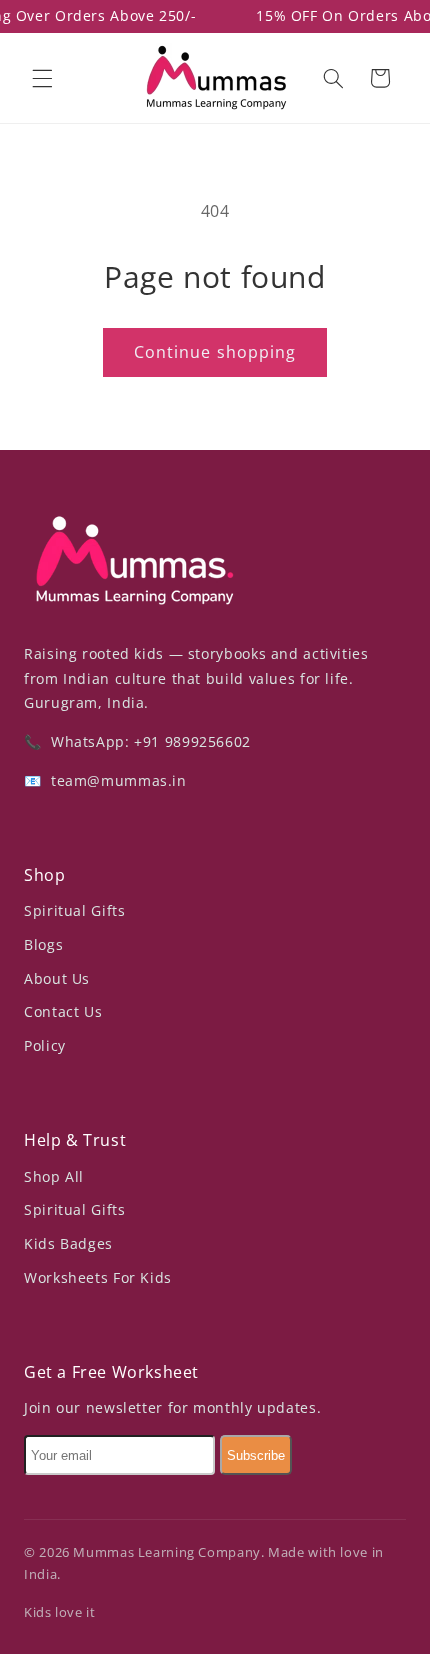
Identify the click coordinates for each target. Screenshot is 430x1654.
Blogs (43, 944)
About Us (57, 978)
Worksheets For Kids (98, 1277)
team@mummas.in (116, 780)
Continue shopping (215, 352)
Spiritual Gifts (74, 910)
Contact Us (63, 1011)
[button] (42, 78)
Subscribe (256, 1455)
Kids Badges (68, 1243)
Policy (45, 1045)
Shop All (54, 1176)
